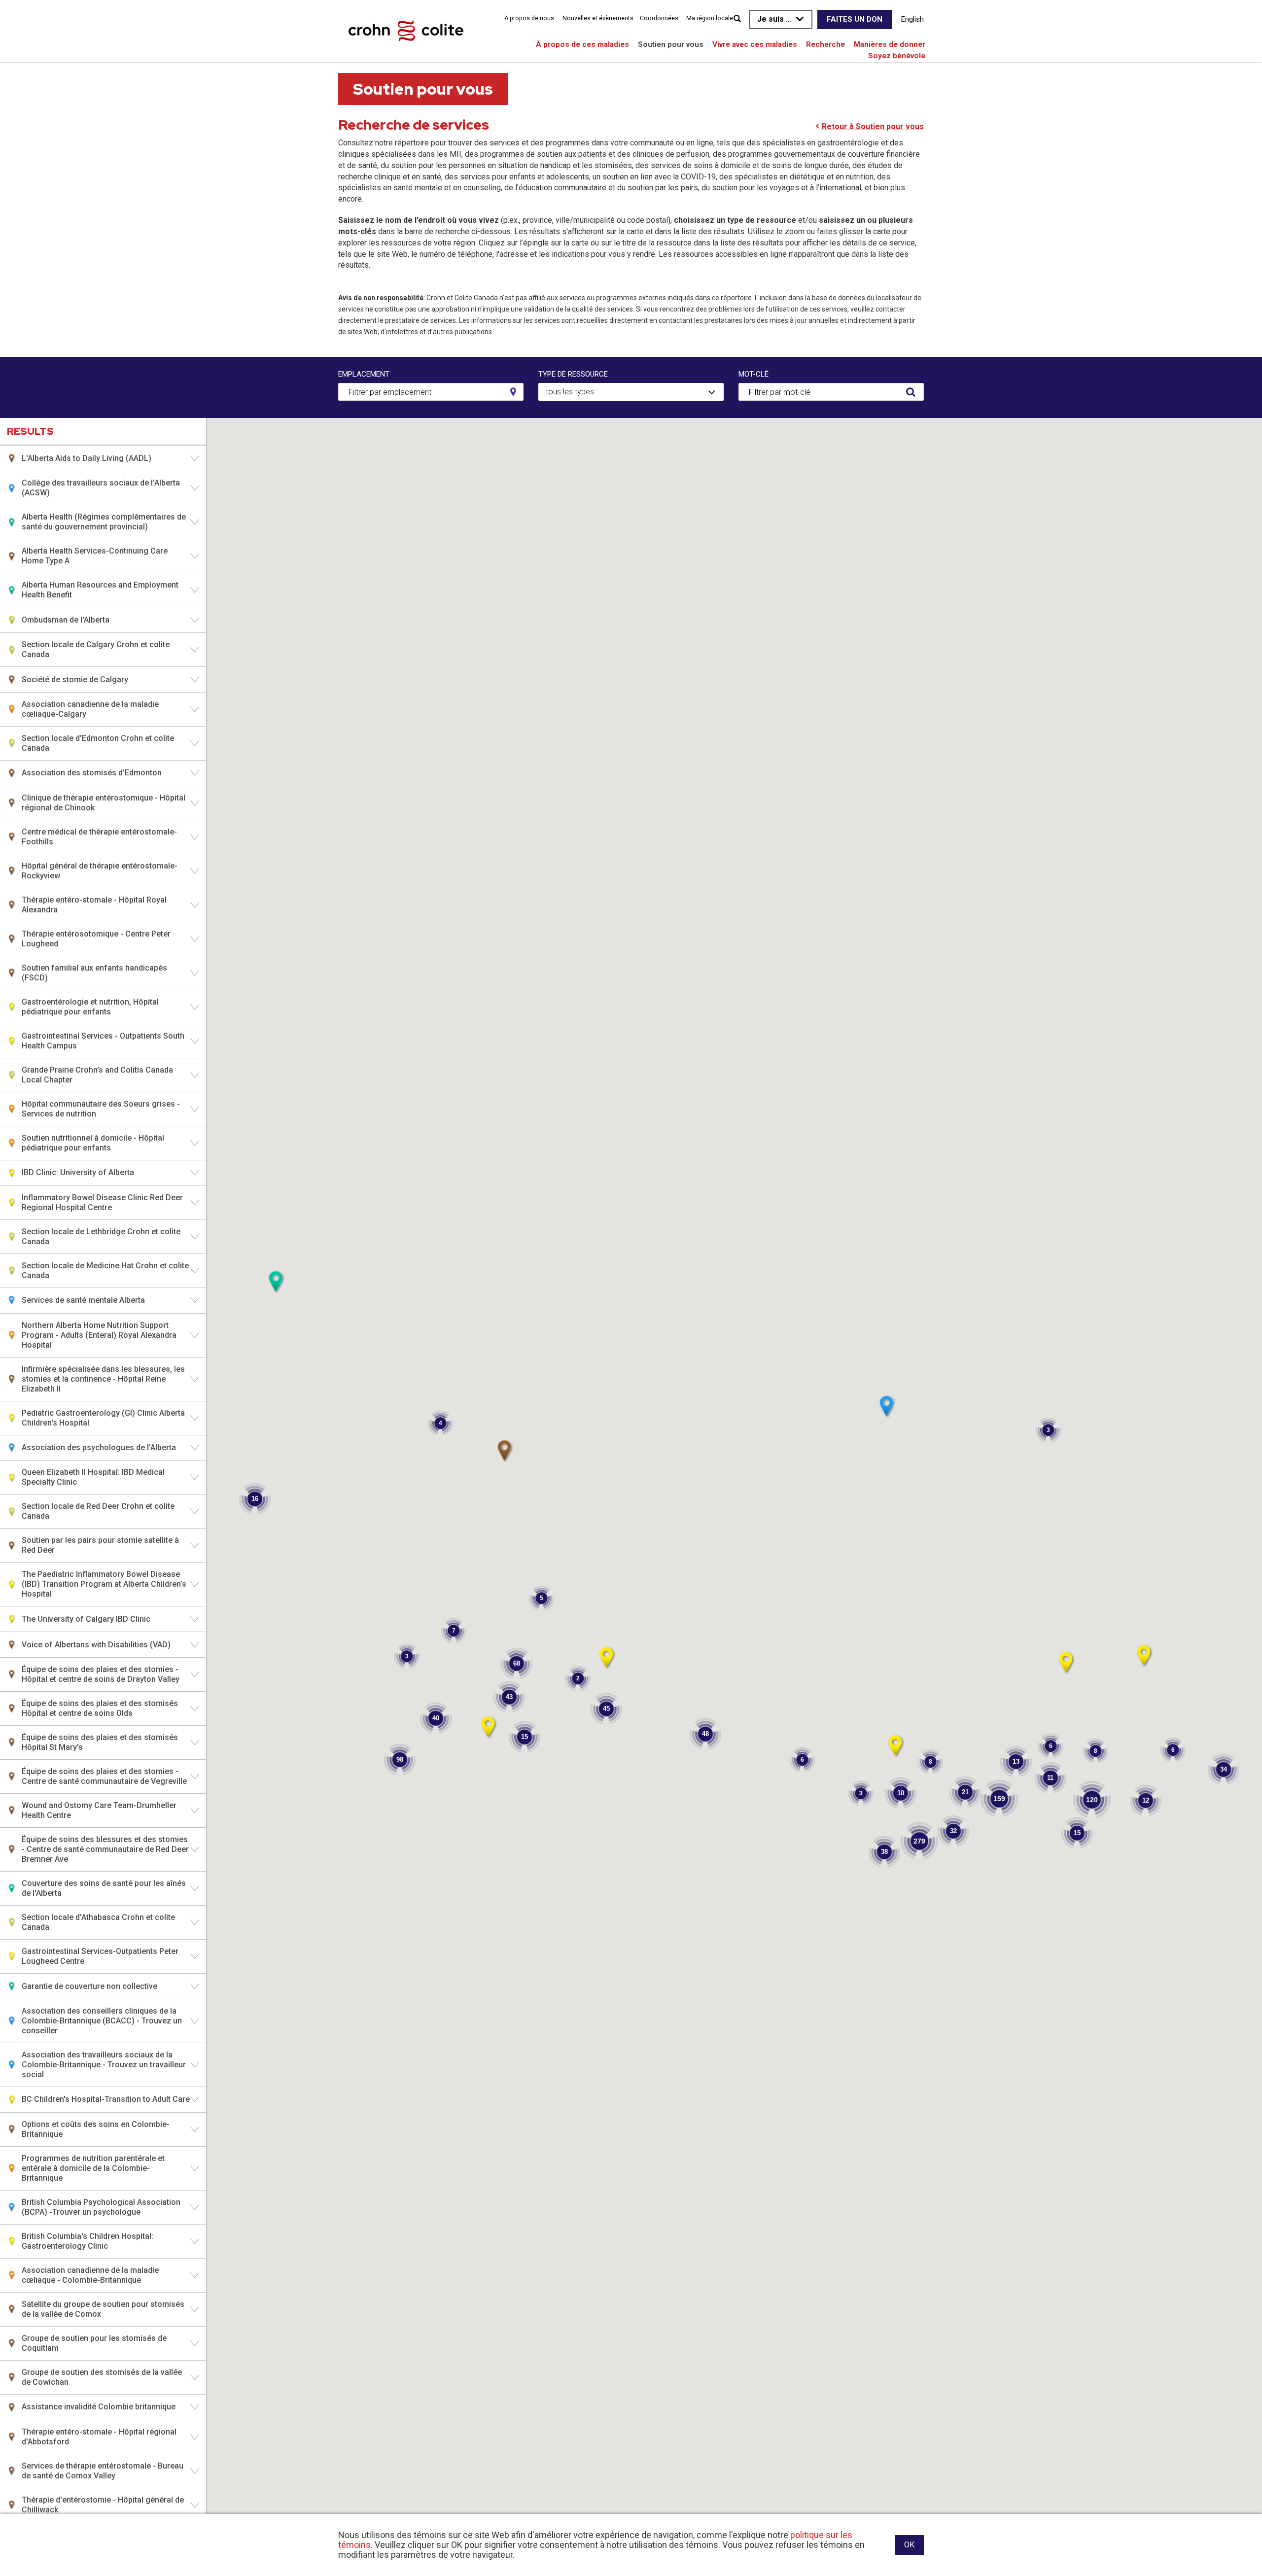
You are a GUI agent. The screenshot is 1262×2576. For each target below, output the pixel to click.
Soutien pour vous (671, 44)
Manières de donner (890, 44)
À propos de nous (529, 18)
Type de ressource (573, 374)
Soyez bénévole (897, 56)
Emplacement (364, 374)
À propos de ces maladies (582, 44)
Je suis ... (774, 19)
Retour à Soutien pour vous (873, 126)
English (912, 19)
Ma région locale (710, 18)
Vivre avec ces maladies (755, 44)
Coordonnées (659, 18)
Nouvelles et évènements (598, 18)
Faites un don (855, 19)
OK (909, 2545)
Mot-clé (754, 374)
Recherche (825, 44)
